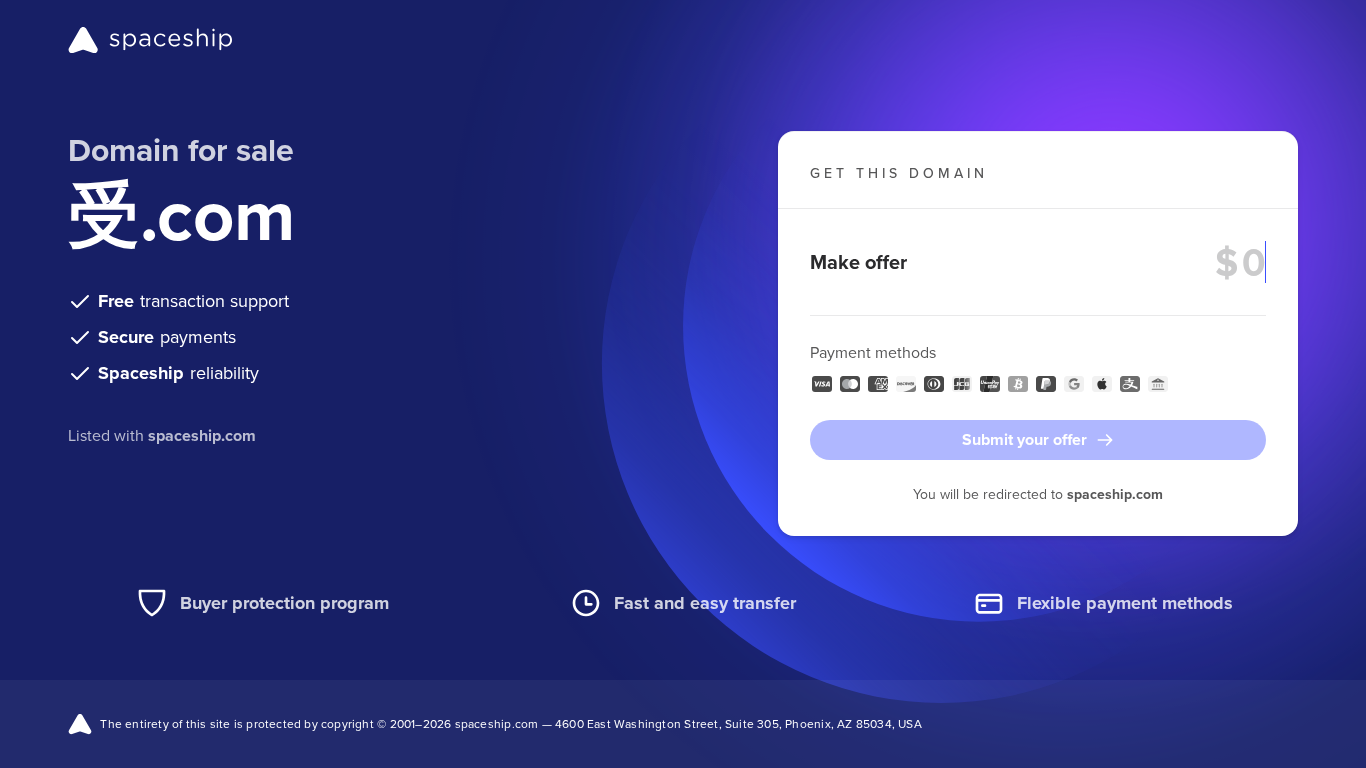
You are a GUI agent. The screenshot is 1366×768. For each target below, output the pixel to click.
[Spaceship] (150, 40)
